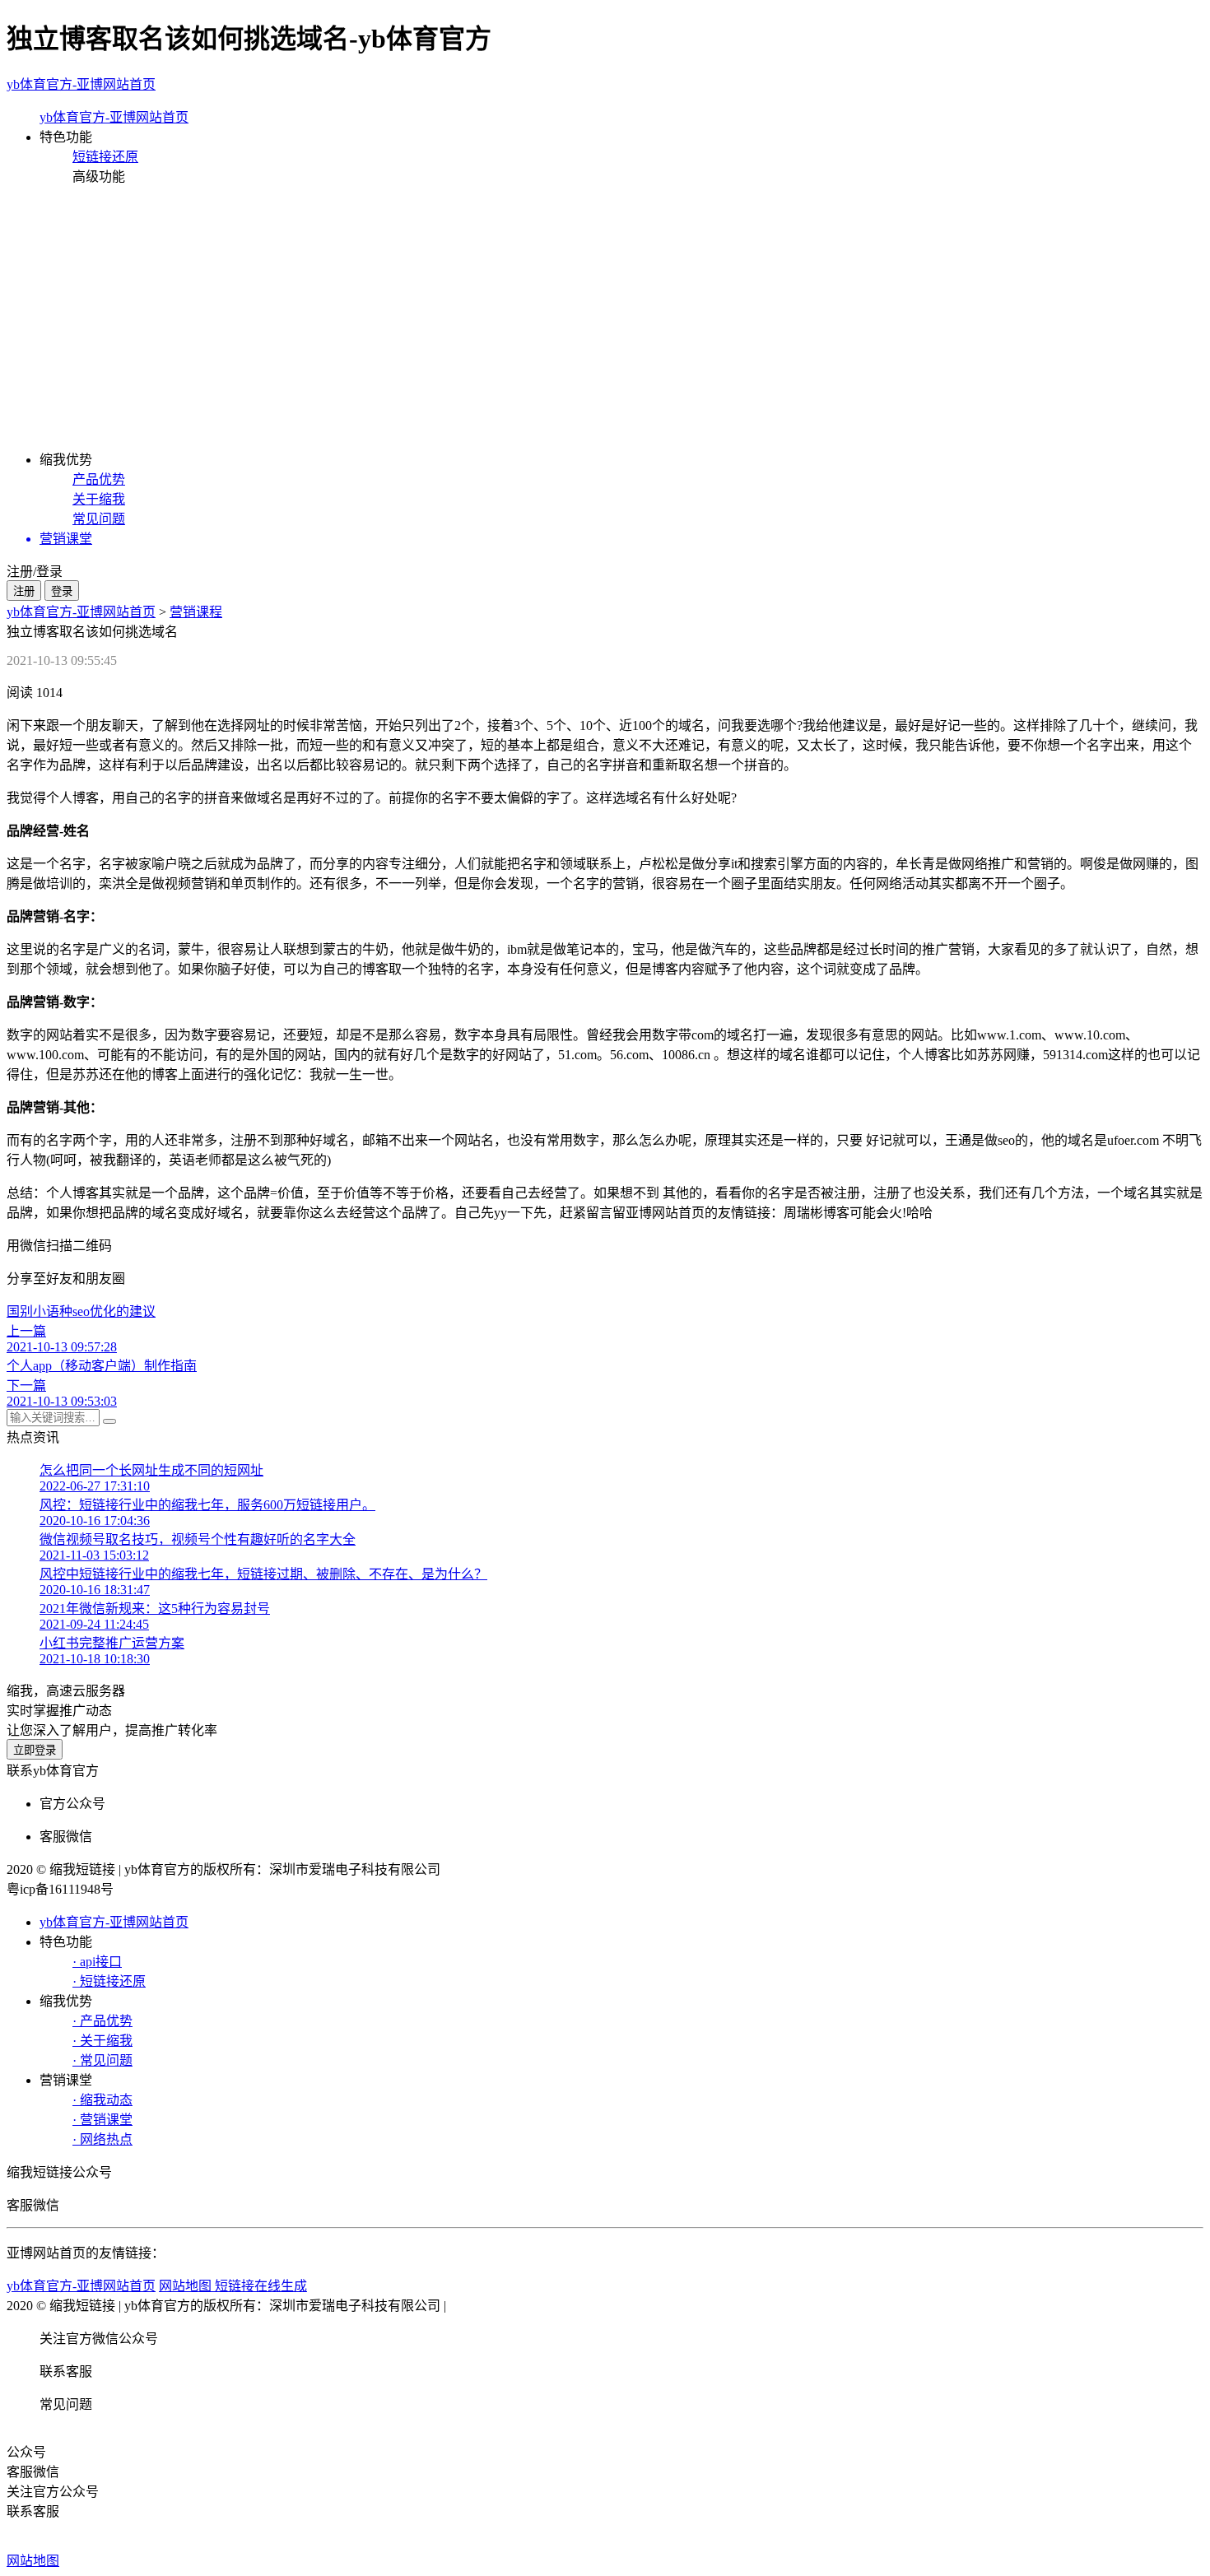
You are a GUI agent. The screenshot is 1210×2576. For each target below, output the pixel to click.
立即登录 (35, 1750)
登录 (62, 591)
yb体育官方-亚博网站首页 (81, 84)
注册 (24, 591)
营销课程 (196, 612)
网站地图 (33, 2561)
